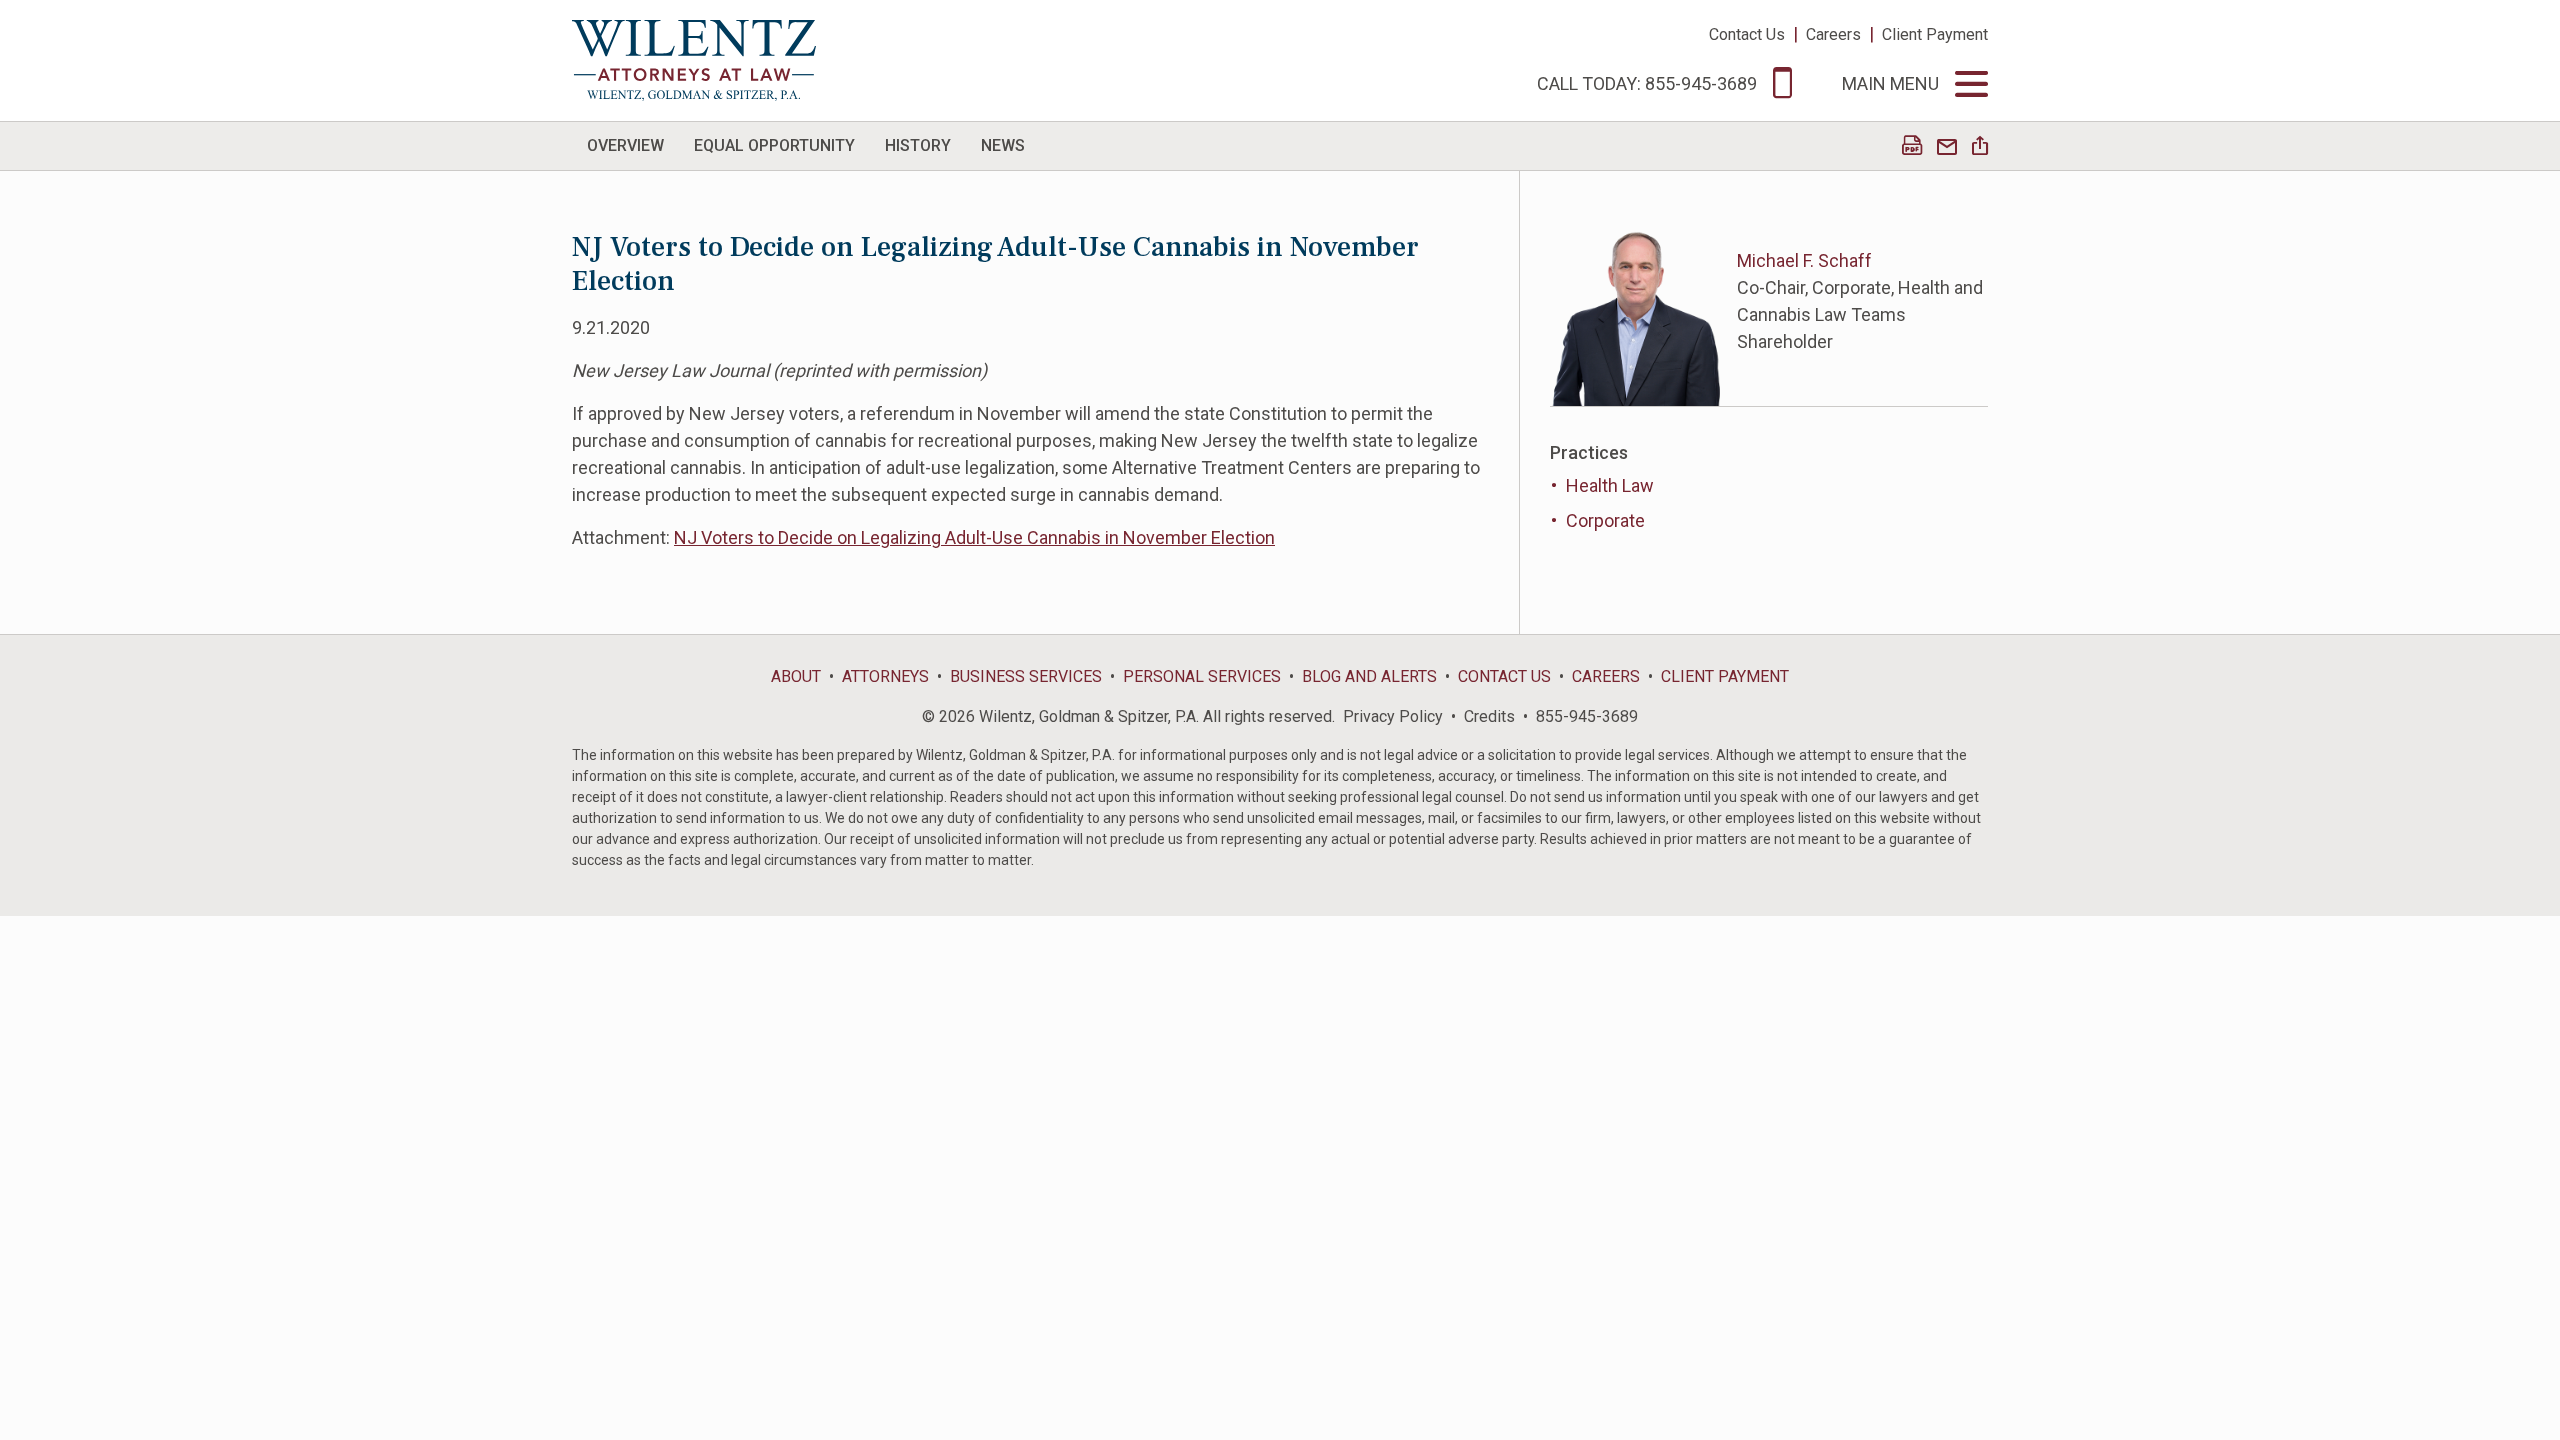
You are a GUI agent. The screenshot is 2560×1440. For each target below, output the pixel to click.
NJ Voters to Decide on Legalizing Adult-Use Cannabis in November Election (974, 537)
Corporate (1605, 520)
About (796, 676)
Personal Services (1202, 676)
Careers (1833, 34)
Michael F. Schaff (1804, 260)
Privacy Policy (1393, 716)
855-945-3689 (1587, 716)
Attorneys (885, 676)
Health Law (1610, 485)
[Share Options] (1980, 147)
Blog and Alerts (1369, 676)
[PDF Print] (1912, 147)
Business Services (1026, 676)
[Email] (1947, 147)
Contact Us (1747, 34)
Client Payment (1935, 34)
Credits (1489, 716)
